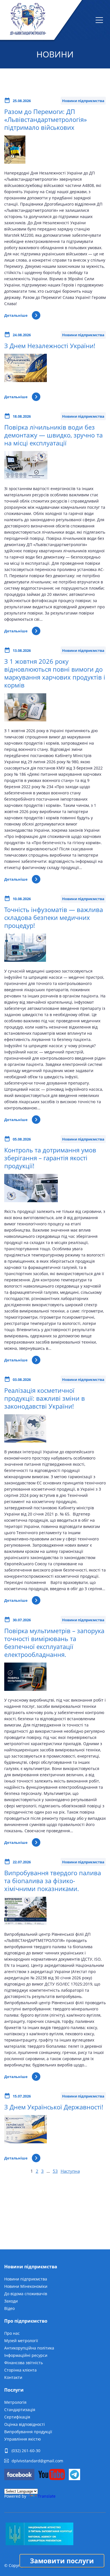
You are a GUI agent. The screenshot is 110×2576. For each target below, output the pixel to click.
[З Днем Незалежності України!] (26, 386)
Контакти (13, 2377)
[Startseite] (28, 20)
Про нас (12, 2333)
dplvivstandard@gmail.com (37, 2461)
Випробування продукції (28, 2432)
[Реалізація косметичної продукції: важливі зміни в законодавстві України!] (25, 1447)
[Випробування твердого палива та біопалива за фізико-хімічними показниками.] (25, 1929)
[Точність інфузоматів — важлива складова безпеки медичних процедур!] (25, 966)
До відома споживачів (26, 2294)
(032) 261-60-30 (26, 2451)
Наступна (70, 2171)
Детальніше (16, 315)
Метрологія (15, 2402)
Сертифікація (17, 2417)
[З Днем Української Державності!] (26, 2147)
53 (55, 2171)
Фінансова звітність (24, 2363)
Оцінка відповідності (25, 2424)
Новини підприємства (26, 2279)
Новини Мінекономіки (26, 2286)
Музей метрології (21, 2341)
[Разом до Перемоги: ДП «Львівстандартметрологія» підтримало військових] (15, 168)
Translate (47, 2496)
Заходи (11, 2301)
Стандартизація (20, 2410)
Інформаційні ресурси (26, 2355)
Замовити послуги (62, 2561)
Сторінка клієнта (20, 2370)
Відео (9, 2308)
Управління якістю (23, 2439)
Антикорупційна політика (29, 2348)
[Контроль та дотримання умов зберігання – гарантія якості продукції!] (31, 1206)
